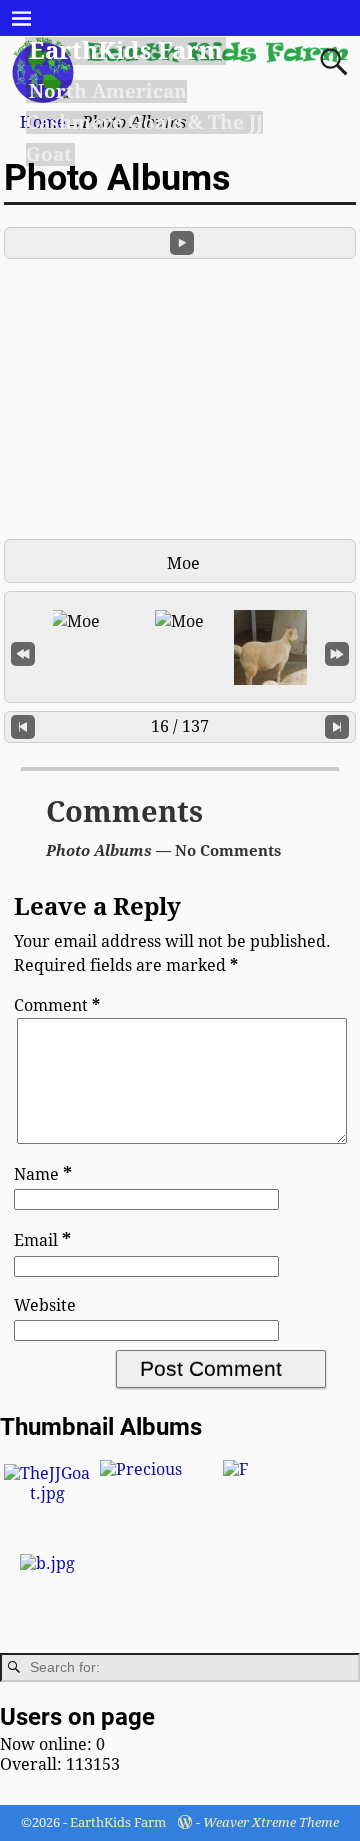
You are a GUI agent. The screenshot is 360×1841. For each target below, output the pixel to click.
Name (43, 1174)
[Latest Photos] (47, 1563)
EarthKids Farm (126, 51)
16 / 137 (180, 726)
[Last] (337, 653)
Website (45, 1305)
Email (42, 1240)
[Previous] (23, 727)
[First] (23, 653)
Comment (57, 1005)
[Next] (337, 727)
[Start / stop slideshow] (182, 243)
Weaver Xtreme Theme (271, 1822)
